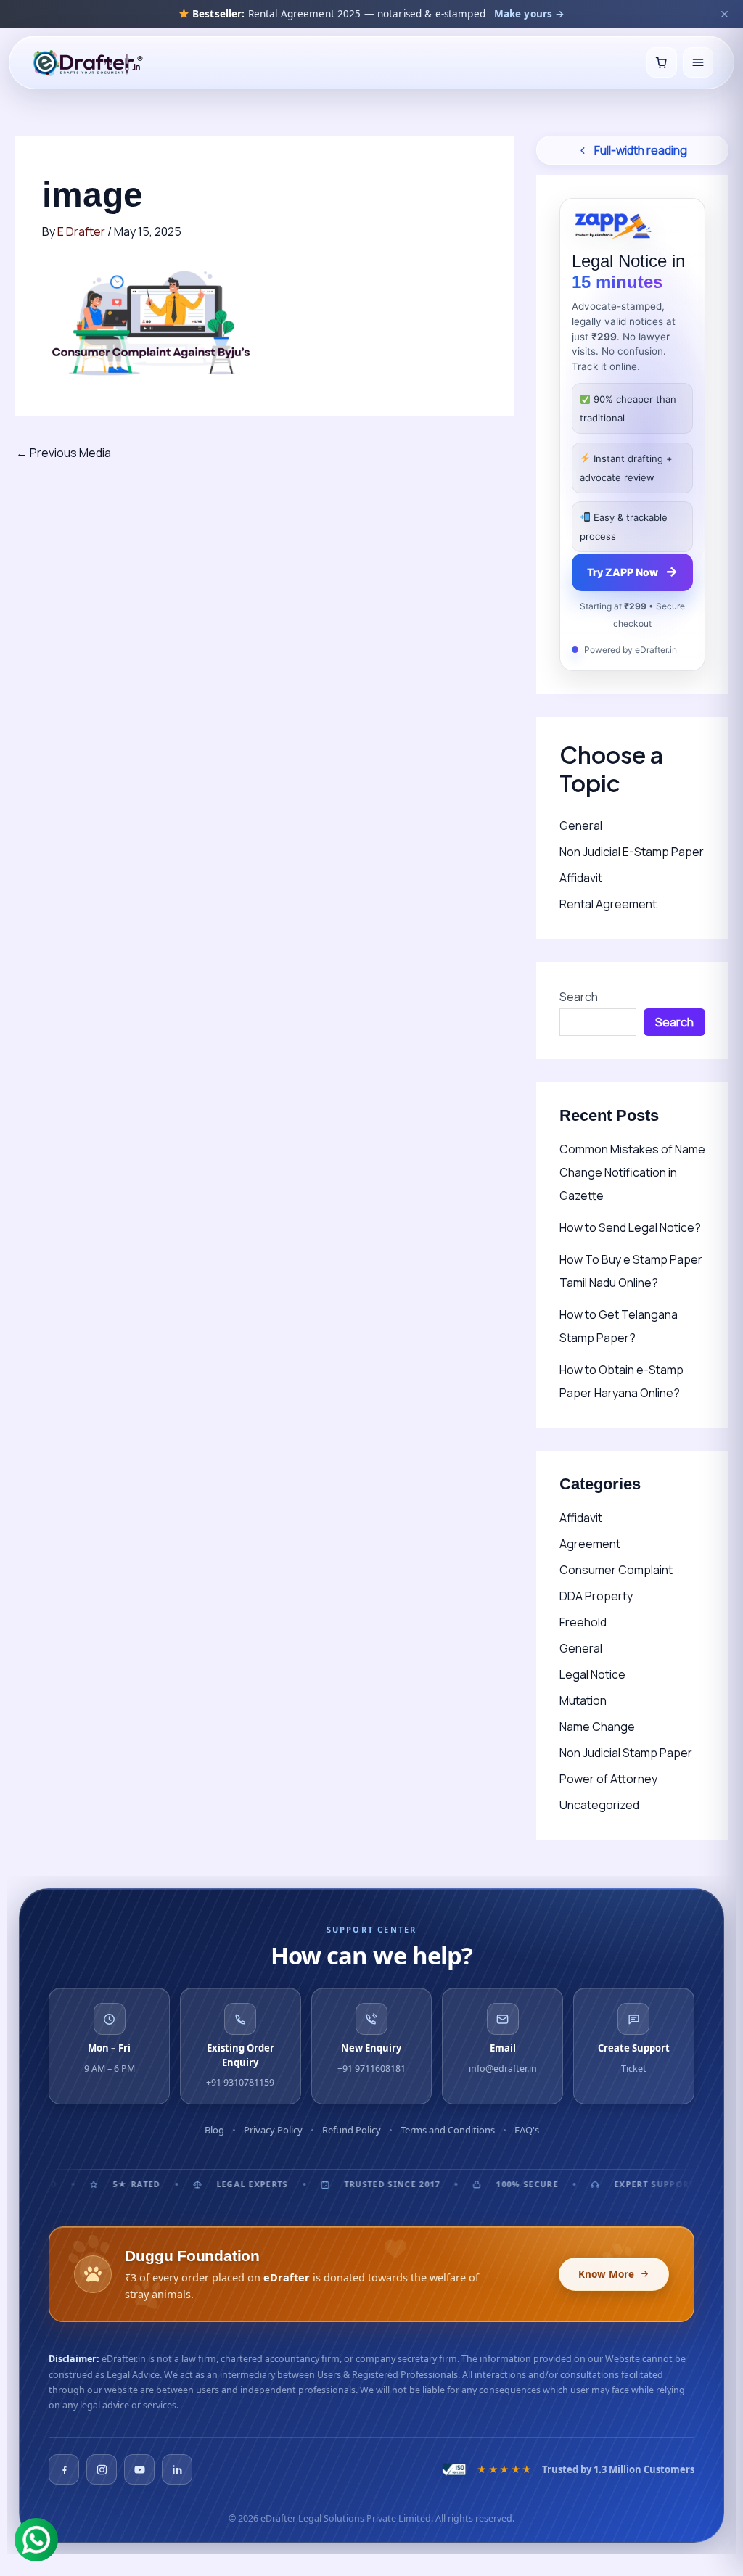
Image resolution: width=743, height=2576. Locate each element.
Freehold (583, 1622)
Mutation (583, 1700)
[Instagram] (102, 2469)
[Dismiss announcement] (724, 14)
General (581, 826)
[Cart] (662, 62)
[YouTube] (139, 2469)
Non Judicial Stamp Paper (626, 1753)
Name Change (597, 1727)
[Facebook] (64, 2469)
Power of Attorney (608, 1779)
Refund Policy (352, 2130)
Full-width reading (641, 150)
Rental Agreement (608, 904)
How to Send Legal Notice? (630, 1227)
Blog (214, 2130)
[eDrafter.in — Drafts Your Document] (87, 62)
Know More (606, 2274)
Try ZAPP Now (632, 571)
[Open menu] (698, 62)
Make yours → (530, 14)
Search (579, 997)
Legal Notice (592, 1674)
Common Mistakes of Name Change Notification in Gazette (632, 1172)
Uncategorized (599, 1805)
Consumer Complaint (616, 1570)
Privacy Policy (273, 2130)
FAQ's (527, 2130)
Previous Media (63, 453)
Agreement (590, 1544)
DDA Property (596, 1596)
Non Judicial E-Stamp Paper (632, 852)
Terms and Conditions (448, 2130)
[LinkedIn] (177, 2469)
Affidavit (581, 878)
